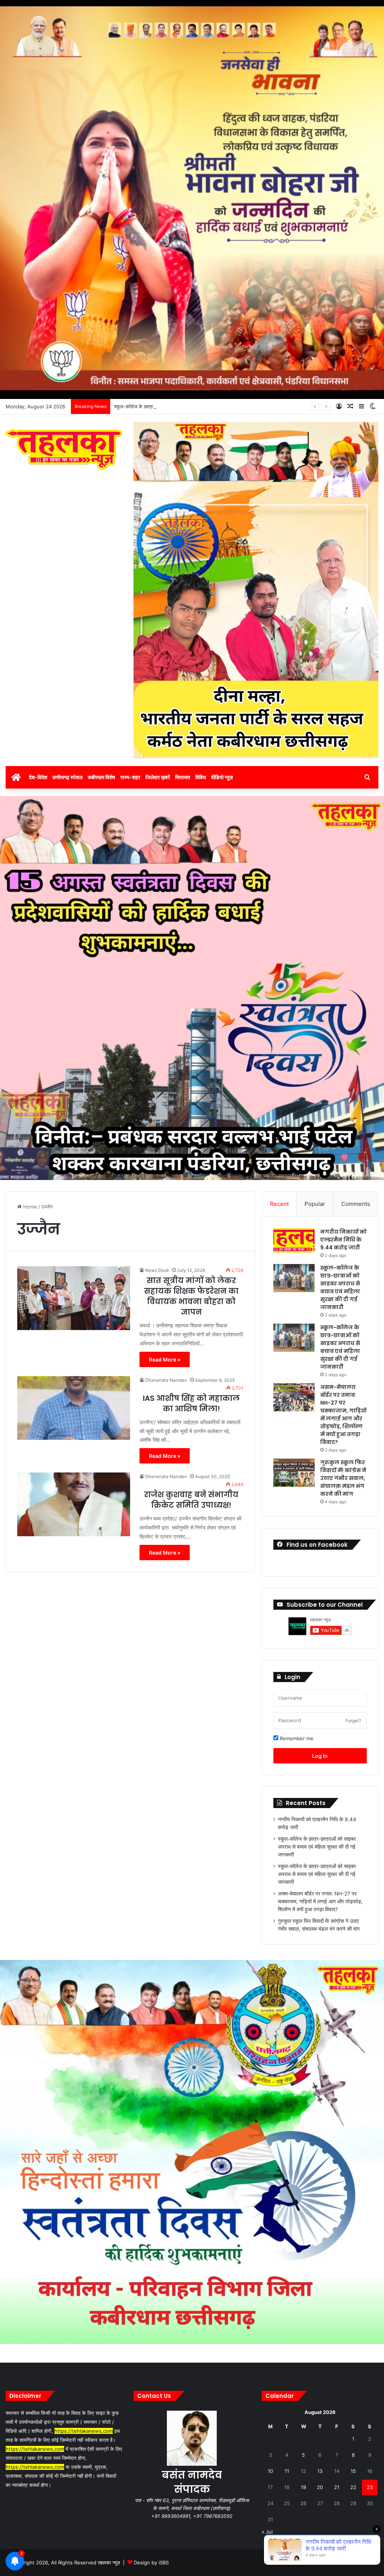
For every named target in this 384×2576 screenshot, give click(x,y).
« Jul (267, 2532)
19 (303, 2487)
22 (353, 2487)
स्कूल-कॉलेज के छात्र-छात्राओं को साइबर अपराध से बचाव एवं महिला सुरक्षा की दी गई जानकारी (198, 406)
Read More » (165, 1359)
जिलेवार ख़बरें (158, 777)
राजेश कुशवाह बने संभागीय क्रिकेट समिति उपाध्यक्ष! (191, 1500)
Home (29, 1207)
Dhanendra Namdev (166, 1380)
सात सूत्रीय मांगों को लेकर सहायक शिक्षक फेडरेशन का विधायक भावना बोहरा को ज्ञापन (191, 1296)
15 (353, 2471)
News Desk (157, 1270)
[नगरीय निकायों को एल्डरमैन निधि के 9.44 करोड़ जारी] (294, 1242)
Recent (279, 1204)
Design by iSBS (151, 2563)
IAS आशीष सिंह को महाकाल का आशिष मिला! (191, 1403)
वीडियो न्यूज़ (222, 777)
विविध (201, 777)
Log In (320, 1756)
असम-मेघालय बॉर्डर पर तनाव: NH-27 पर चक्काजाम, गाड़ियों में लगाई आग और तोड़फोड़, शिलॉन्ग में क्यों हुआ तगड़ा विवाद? (343, 1415)
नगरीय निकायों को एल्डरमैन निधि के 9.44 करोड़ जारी (343, 1240)
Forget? (353, 1721)
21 (337, 2487)
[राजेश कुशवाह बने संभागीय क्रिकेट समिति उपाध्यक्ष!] (74, 1504)
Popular (315, 1204)
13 (320, 2471)
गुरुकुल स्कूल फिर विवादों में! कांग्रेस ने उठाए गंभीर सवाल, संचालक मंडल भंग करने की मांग (343, 1478)
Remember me (296, 1738)
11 (287, 2471)
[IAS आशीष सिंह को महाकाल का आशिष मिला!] (74, 1408)
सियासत (183, 777)
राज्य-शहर (130, 777)
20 (320, 2487)
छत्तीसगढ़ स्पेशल (67, 777)
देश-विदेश (38, 777)
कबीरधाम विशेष (101, 777)
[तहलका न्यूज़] (64, 449)
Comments (356, 1204)
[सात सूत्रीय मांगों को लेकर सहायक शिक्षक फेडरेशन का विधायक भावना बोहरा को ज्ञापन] (74, 1298)
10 (270, 2471)
